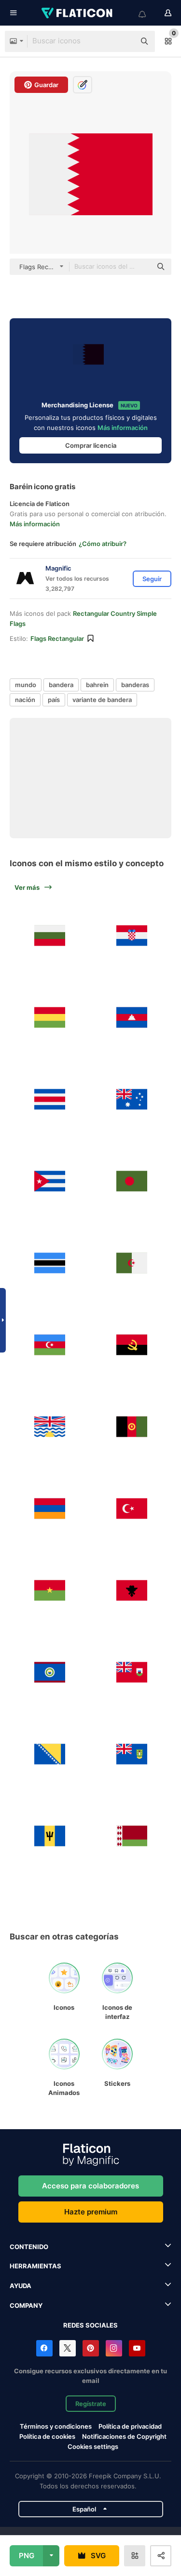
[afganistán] (132, 1426)
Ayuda (21, 2286)
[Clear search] (123, 41)
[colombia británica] (49, 1426)
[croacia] (132, 935)
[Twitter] (68, 2348)
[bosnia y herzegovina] (49, 1754)
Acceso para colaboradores (90, 2186)
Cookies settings (93, 2447)
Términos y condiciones (56, 2426)
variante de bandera (102, 700)
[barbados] (49, 1836)
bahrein (97, 685)
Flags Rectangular (57, 638)
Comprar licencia (91, 445)
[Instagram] (114, 2348)
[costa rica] (49, 1099)
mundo (26, 685)
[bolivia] (49, 1017)
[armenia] (49, 1508)
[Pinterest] (91, 2348)
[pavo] (132, 1508)
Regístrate (91, 2404)
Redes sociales (90, 2325)
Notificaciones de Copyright (124, 2436)
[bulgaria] (49, 935)
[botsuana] (49, 1263)
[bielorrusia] (132, 1836)
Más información (123, 428)
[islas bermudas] (132, 1672)
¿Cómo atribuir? (103, 544)
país (54, 700)
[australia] (132, 1099)
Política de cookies (47, 2436)
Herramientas (35, 2266)
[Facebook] (44, 2348)
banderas (135, 685)
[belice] (49, 1672)
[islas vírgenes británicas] (132, 1754)
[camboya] (132, 1017)
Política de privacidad (130, 2426)
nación (25, 700)
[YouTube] (137, 2348)
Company (26, 2305)
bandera (61, 685)
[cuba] (49, 1181)
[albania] (132, 1590)
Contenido (29, 2247)
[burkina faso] (49, 1590)
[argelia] (132, 1263)
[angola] (132, 1345)
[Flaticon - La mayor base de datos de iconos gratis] (78, 13)
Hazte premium (91, 2212)
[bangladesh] (132, 1181)
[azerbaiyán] (49, 1345)
